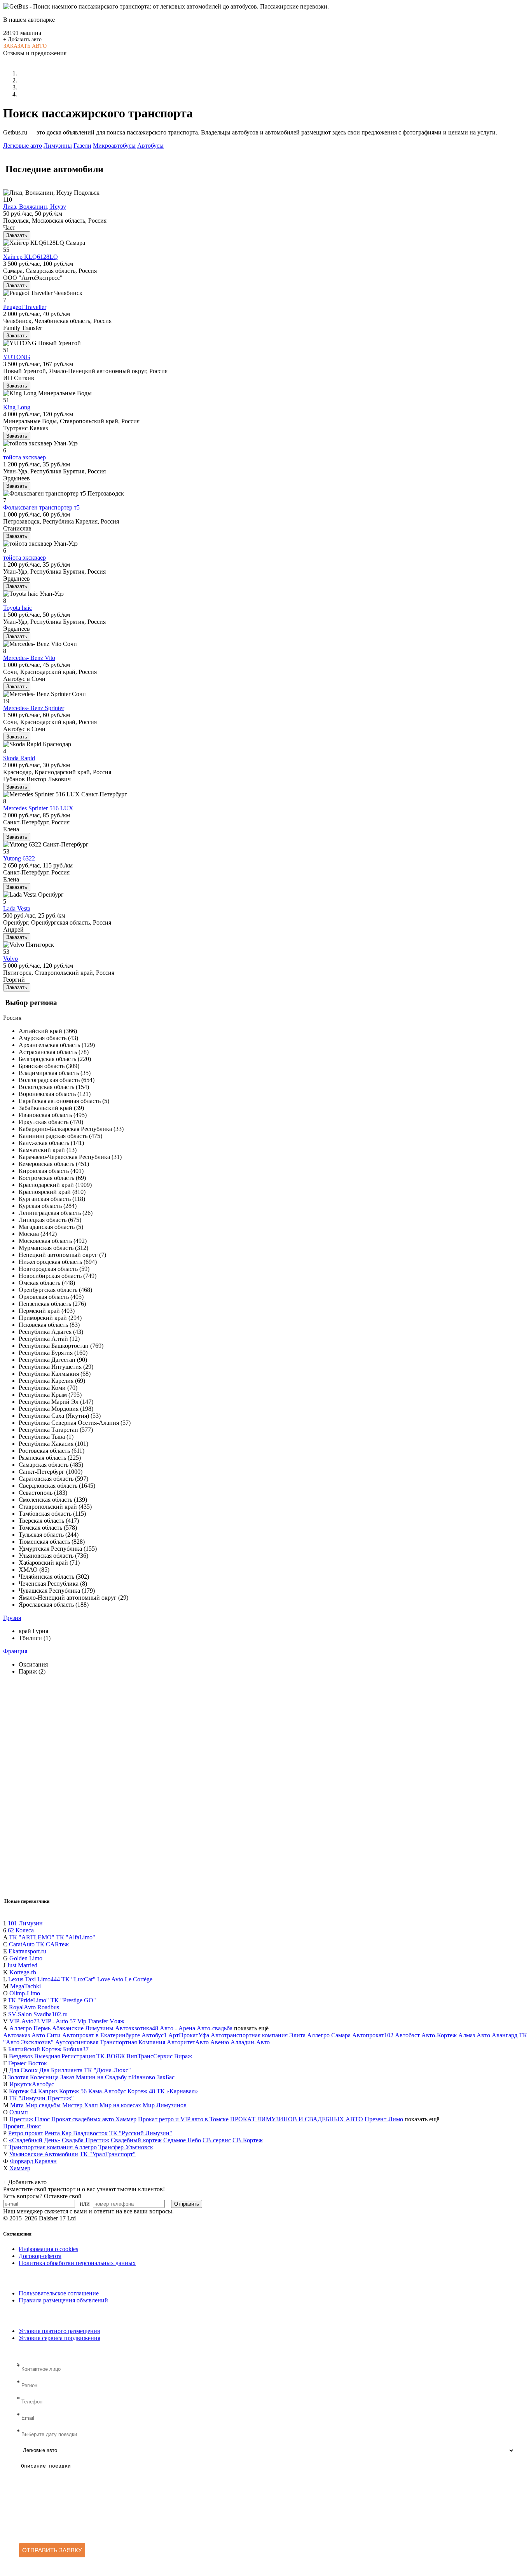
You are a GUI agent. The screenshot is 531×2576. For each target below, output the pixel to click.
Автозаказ (17, 2035)
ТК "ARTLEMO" (32, 1937)
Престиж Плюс (30, 2119)
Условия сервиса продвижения (59, 2338)
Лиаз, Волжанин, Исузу (35, 207)
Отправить (187, 2204)
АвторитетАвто (188, 2042)
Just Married (22, 1965)
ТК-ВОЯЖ (111, 2056)
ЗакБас (166, 2077)
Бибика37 (76, 2049)
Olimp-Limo (25, 1993)
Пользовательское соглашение (59, 2293)
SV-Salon (20, 2014)
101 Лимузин (25, 1923)
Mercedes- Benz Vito (29, 658)
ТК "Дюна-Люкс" (107, 2070)
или (85, 2203)
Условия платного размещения (59, 2331)
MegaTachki (25, 1986)
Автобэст (407, 2035)
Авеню (220, 2042)
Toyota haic (17, 608)
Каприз (48, 2091)
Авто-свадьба (215, 2028)
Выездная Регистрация (65, 2056)
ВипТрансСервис (149, 2056)
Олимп (19, 2112)
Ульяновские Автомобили (44, 2154)
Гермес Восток (28, 2063)
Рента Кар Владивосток (76, 2133)
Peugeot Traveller (25, 307)
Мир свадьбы (43, 2105)
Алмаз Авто (474, 2035)
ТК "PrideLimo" (28, 2000)
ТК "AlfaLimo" (76, 1937)
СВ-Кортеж (248, 2140)
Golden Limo (26, 1958)
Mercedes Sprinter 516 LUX (38, 808)
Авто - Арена (177, 2028)
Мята (17, 2105)
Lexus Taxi (22, 1979)
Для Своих (23, 2070)
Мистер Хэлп (80, 2105)
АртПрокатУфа (189, 2035)
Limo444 (49, 1979)
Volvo (10, 959)
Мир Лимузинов (165, 2105)
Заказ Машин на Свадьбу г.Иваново (108, 2077)
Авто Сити (46, 2035)
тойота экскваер (24, 457)
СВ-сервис (217, 2140)
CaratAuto (22, 1944)
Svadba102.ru (51, 2014)
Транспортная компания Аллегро (53, 2147)
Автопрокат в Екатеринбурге (101, 2035)
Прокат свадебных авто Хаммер (94, 2119)
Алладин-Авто (250, 2042)
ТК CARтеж (52, 1944)
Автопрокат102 (373, 2035)
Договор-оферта (40, 2256)
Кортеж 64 (23, 2091)
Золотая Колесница (33, 2077)
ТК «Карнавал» (177, 2091)
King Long (17, 407)
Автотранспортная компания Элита (258, 2035)
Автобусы (150, 146)
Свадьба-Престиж (86, 2140)
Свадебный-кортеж (136, 2140)
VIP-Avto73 (24, 2021)
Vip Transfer (93, 2021)
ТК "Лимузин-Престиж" (41, 2098)
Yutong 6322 (19, 858)
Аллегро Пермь (30, 2028)
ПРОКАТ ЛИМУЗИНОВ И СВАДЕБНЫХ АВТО (297, 2119)
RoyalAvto (22, 2007)
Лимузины (58, 146)
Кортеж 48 (141, 2091)
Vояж (117, 2021)
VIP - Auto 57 (59, 2021)
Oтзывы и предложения (35, 53)
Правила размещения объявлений (63, 2300)
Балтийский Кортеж (35, 2049)
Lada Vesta (17, 908)
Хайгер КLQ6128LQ (31, 257)
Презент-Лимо (384, 2119)
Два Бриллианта (61, 2070)
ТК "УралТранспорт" (108, 2154)
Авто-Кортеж (439, 2035)
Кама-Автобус (107, 2091)
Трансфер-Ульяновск (126, 2147)
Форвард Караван (33, 2161)
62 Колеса (21, 1930)
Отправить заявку (52, 2550)
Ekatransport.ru (27, 1951)
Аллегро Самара (329, 2035)
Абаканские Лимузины (83, 2028)
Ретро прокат (26, 2133)
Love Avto (110, 1979)
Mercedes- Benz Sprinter (34, 708)
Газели (82, 146)
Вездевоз (21, 2056)
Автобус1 (154, 2035)
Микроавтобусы (114, 146)
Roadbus (48, 2007)
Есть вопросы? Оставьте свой (42, 2196)
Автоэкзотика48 (137, 2028)
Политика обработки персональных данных (77, 2263)
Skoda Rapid (19, 758)
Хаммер (20, 2168)
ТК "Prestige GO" (73, 2000)
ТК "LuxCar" (79, 1979)
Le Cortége (139, 1979)
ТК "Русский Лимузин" (141, 2133)
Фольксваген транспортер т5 (41, 507)
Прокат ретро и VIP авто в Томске (183, 2119)
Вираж (183, 2056)
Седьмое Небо (182, 2140)
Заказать (17, 235)
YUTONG (17, 357)
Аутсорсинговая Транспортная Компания (110, 2042)
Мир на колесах (120, 2105)
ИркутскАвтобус (32, 2084)
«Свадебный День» (35, 2140)
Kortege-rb (23, 1972)
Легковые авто (23, 146)
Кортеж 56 (73, 2091)
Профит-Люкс (22, 2126)
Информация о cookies (48, 2249)
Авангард (505, 2035)
